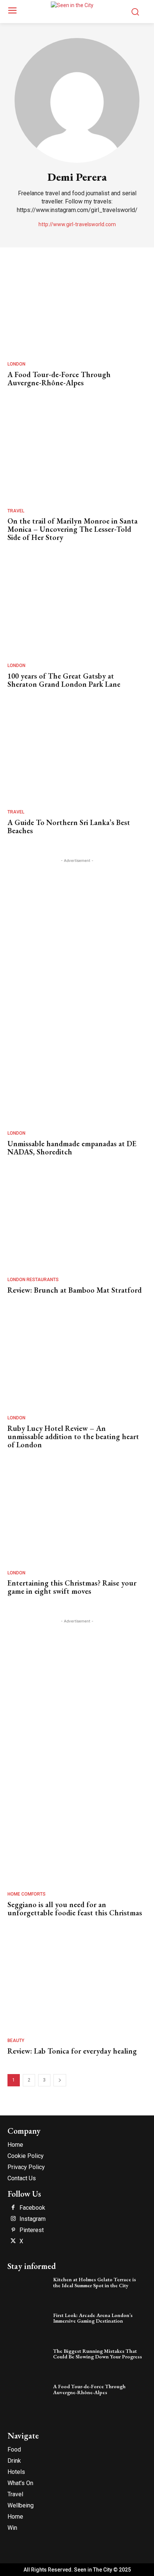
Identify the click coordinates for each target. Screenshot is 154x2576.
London (16, 364)
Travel (16, 511)
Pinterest (32, 2230)
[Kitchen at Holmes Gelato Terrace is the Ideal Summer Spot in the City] (28, 2290)
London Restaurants (33, 1280)
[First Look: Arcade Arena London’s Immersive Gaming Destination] (28, 2326)
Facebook (32, 2208)
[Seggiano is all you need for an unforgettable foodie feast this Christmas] (75, 1839)
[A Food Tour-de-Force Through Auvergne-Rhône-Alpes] (75, 309)
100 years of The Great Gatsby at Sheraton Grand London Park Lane (64, 680)
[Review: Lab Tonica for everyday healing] (75, 1986)
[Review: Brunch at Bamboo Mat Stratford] (75, 1225)
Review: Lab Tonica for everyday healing (72, 2051)
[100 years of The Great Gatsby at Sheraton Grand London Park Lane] (75, 611)
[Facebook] (13, 2208)
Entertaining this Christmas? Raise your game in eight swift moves (72, 1587)
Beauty (16, 2041)
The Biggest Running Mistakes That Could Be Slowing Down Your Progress (98, 2354)
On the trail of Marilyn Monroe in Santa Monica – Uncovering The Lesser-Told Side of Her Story (73, 529)
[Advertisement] (77, 941)
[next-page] (60, 2080)
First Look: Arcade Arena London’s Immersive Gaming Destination (93, 2318)
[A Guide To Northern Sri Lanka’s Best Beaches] (75, 757)
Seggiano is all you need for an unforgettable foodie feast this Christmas (75, 1909)
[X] (13, 2241)
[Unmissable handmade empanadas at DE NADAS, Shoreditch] (75, 1079)
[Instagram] (13, 2219)
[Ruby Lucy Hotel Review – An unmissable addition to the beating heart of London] (75, 1363)
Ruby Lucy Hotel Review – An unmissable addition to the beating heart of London (73, 1436)
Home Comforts (27, 1894)
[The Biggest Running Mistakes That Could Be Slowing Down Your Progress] (28, 2362)
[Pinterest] (13, 2230)
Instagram (33, 2219)
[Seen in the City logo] (77, 10)
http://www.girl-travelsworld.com (77, 224)
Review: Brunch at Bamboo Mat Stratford (75, 1290)
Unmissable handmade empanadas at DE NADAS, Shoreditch (72, 1148)
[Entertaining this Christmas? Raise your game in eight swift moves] (75, 1518)
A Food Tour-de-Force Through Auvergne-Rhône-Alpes (59, 379)
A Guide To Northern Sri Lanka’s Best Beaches (69, 826)
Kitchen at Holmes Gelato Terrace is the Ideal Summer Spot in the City (95, 2282)
